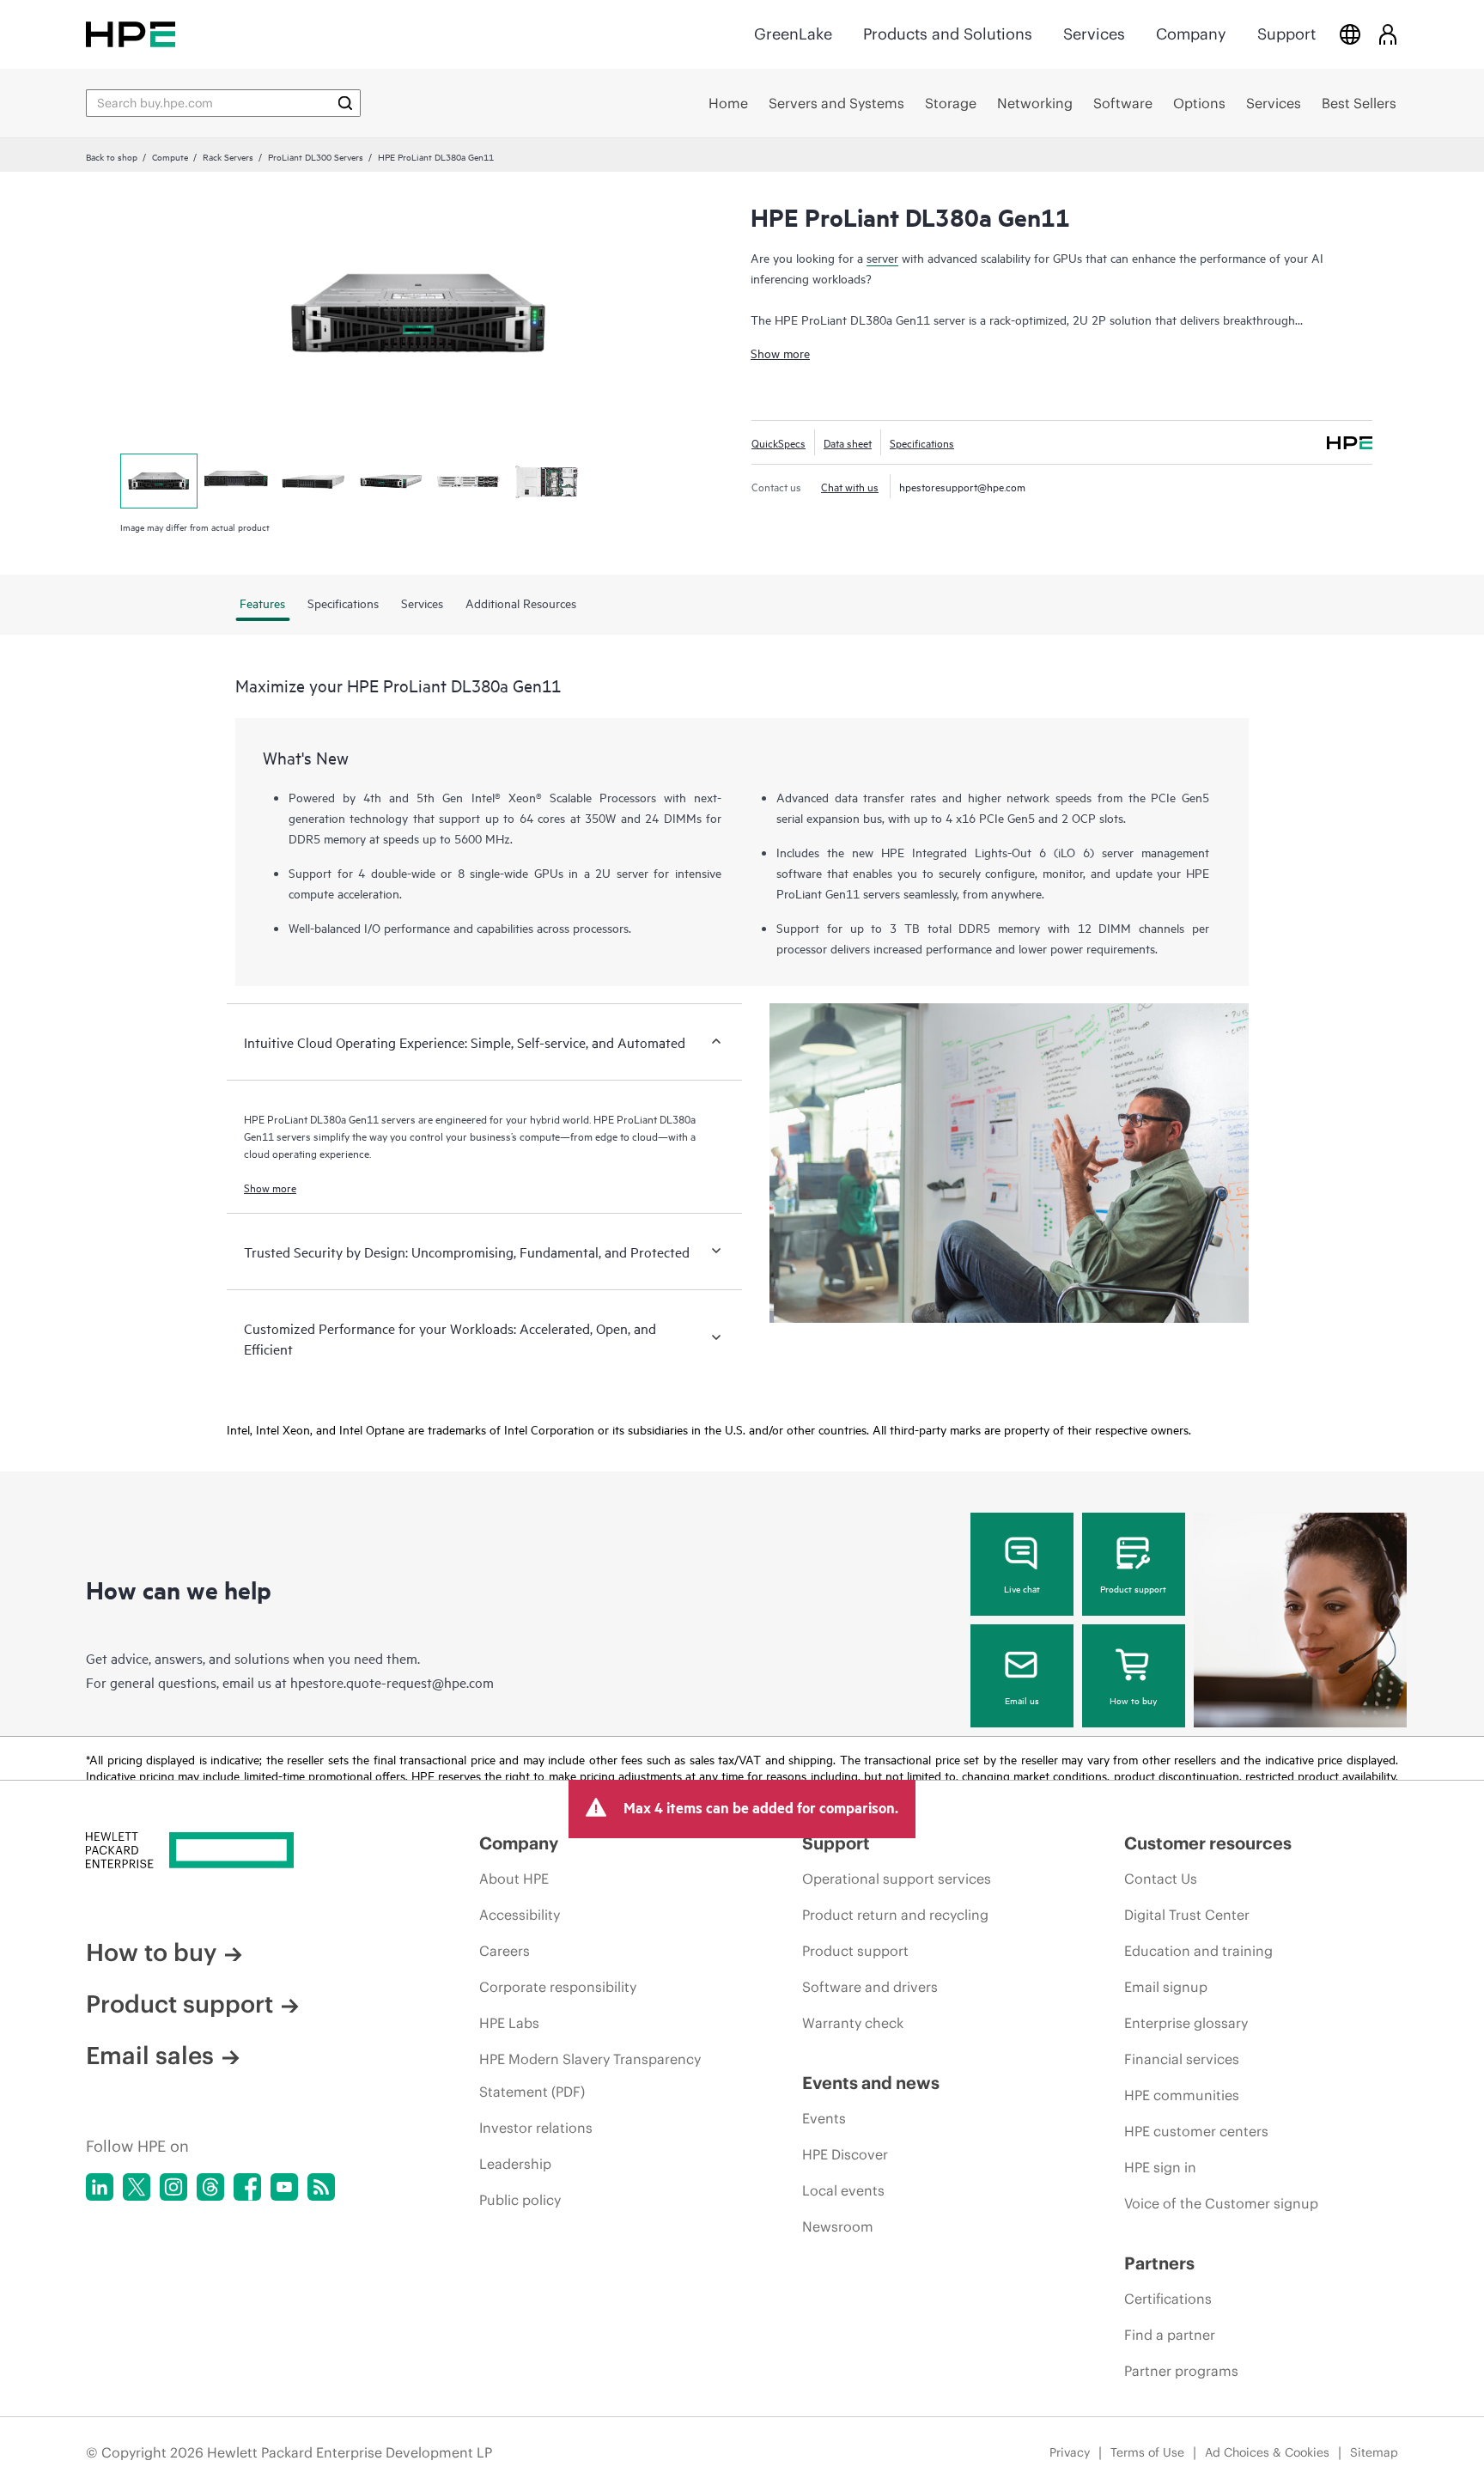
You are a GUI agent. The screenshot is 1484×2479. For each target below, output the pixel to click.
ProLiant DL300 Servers (316, 156)
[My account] (1388, 34)
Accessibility (520, 1915)
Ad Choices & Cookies (1267, 2452)
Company (1191, 34)
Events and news (871, 2083)
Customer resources (1208, 1843)
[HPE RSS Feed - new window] (321, 2187)
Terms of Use (1147, 2452)
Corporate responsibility (558, 1987)
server (882, 257)
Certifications (1168, 2299)
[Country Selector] (1350, 34)
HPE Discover (845, 2154)
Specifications (922, 442)
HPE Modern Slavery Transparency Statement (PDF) (590, 2075)
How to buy (1133, 1700)
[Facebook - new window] (247, 2187)
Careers (505, 1951)
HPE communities (1182, 2095)
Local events (843, 2190)
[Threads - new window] (210, 2187)
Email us (1022, 1700)
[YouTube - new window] (284, 2187)
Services (1094, 34)
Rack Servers (228, 156)
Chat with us (850, 486)
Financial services (1182, 2059)
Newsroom (838, 2226)
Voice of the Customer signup (1221, 2203)
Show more (780, 353)
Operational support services (897, 1879)
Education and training (1198, 1951)
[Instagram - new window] (173, 2187)
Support (1286, 34)
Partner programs (1181, 2371)
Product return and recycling (895, 1915)
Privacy (1070, 2452)
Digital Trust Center (1187, 1915)
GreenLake (793, 34)
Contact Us (1161, 1879)
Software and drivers (870, 1987)
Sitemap (1374, 2452)
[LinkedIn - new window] (100, 2187)
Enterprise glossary (1186, 2023)
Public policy (520, 2200)
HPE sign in (1160, 2167)
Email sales (150, 2056)
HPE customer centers (1196, 2131)
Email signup (1166, 1987)
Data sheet (848, 442)
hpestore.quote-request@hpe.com (392, 1682)
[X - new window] (137, 2187)
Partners (1159, 2263)
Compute (170, 156)
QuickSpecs (778, 442)
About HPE (514, 1879)
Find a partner (1170, 2335)
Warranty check (853, 2023)
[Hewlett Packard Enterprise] (131, 34)
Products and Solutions (948, 34)
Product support (1133, 1588)
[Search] (345, 103)
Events (824, 2118)
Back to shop (112, 156)
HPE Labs (509, 2023)
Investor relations (536, 2128)
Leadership (515, 2164)
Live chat (1022, 1588)
